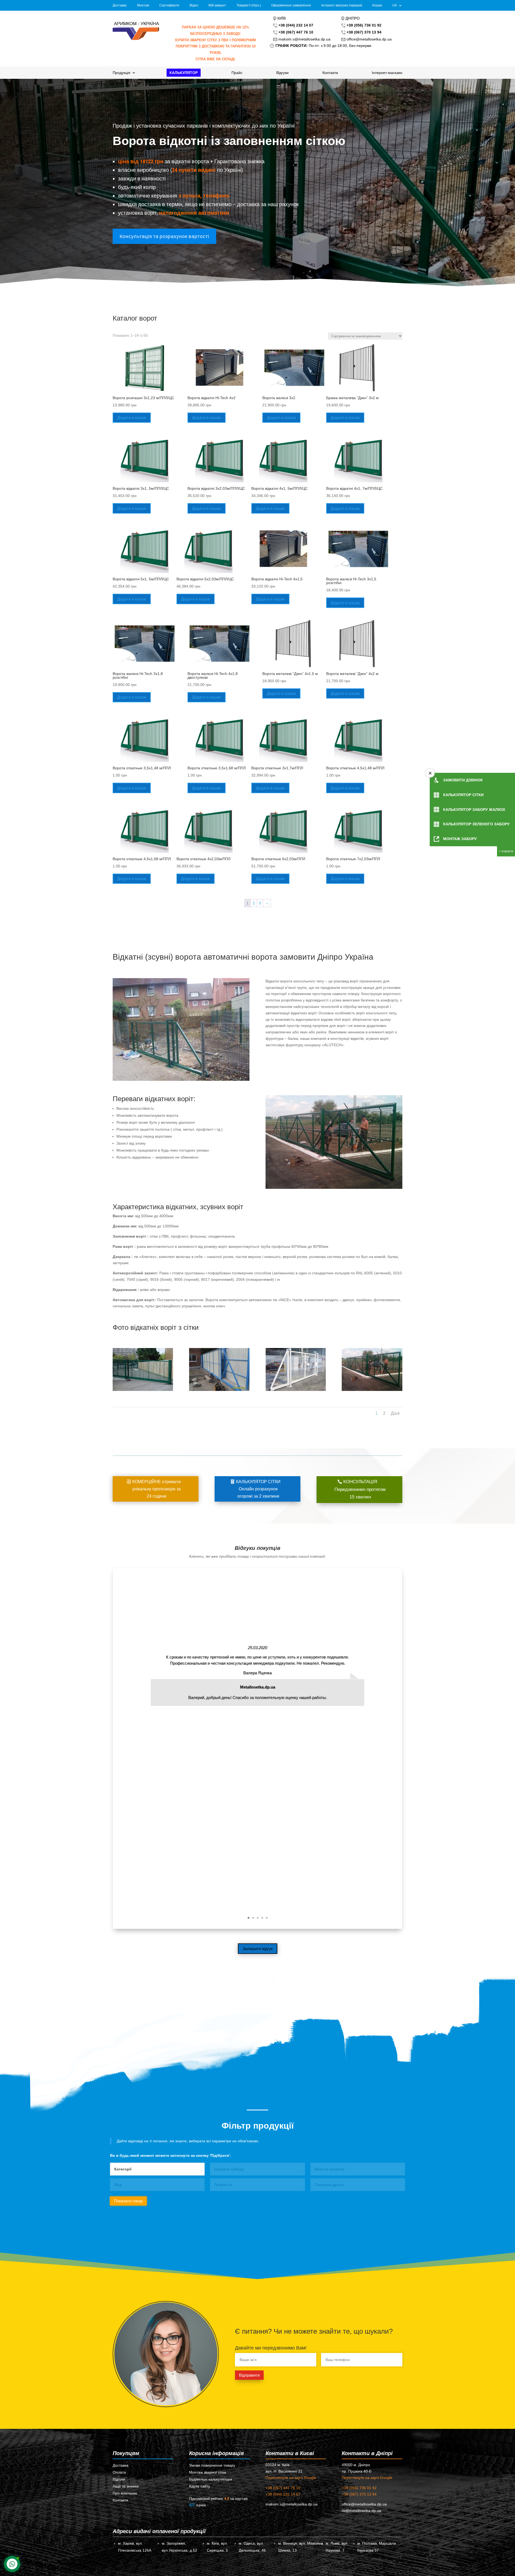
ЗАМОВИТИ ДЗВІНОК (463, 780)
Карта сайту (200, 2486)
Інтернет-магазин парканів (342, 5)
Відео (194, 5)
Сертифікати (169, 5)
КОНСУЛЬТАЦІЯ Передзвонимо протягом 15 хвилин (360, 1489)
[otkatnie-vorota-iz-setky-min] (372, 1390)
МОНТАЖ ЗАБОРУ (460, 839)
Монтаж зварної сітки (208, 2472)
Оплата (119, 2472)
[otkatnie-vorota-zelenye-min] (143, 1390)
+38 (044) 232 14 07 (283, 2494)
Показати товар (128, 2201)
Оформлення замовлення (291, 5)
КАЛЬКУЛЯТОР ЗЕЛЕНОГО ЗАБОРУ (476, 824)
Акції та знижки (126, 2486)
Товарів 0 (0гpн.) (249, 5)
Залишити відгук (258, 1949)
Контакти (330, 73)
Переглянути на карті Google (291, 2478)
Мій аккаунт (217, 5)
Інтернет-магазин (387, 73)
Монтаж (143, 5)
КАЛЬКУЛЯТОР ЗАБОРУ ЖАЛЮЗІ (474, 810)
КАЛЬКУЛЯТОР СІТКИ (463, 795)
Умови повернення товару (212, 2465)
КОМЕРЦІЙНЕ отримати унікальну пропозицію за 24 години (157, 1489)
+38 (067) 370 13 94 (359, 2494)
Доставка (120, 5)
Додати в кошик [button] (132, 417)
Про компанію (125, 2493)
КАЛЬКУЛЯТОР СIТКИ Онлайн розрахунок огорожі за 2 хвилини (258, 1489)
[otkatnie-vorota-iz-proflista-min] (219, 1390)
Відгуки (282, 73)
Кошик (377, 5)
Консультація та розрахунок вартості (164, 236)
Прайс (237, 73)
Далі (395, 1413)
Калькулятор (184, 73)
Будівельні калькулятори (211, 2479)
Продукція (122, 73)
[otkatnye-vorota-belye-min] (296, 1390)
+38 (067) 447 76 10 (283, 2488)
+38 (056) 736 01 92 (359, 2488)
